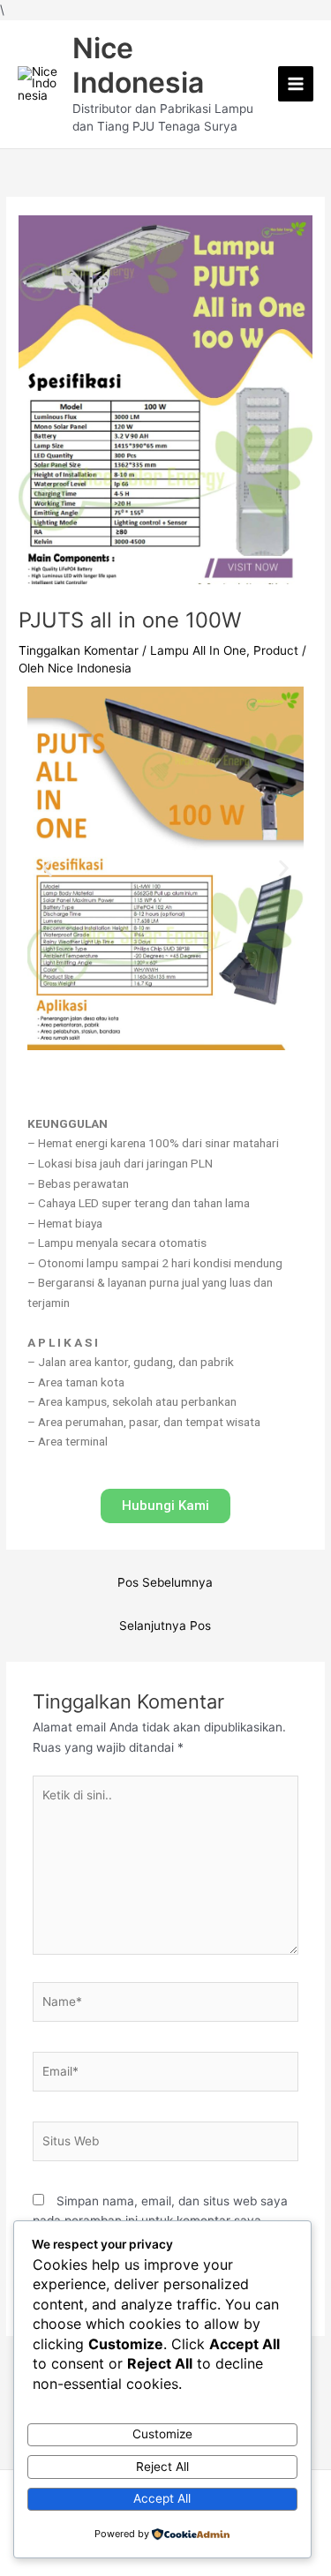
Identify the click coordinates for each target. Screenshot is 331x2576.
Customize (162, 2434)
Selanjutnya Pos (165, 1626)
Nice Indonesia (138, 65)
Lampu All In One (198, 650)
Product (276, 650)
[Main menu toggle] (296, 84)
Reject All (162, 2467)
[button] (47, 868)
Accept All (162, 2498)
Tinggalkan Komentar (79, 650)
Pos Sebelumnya (165, 1582)
